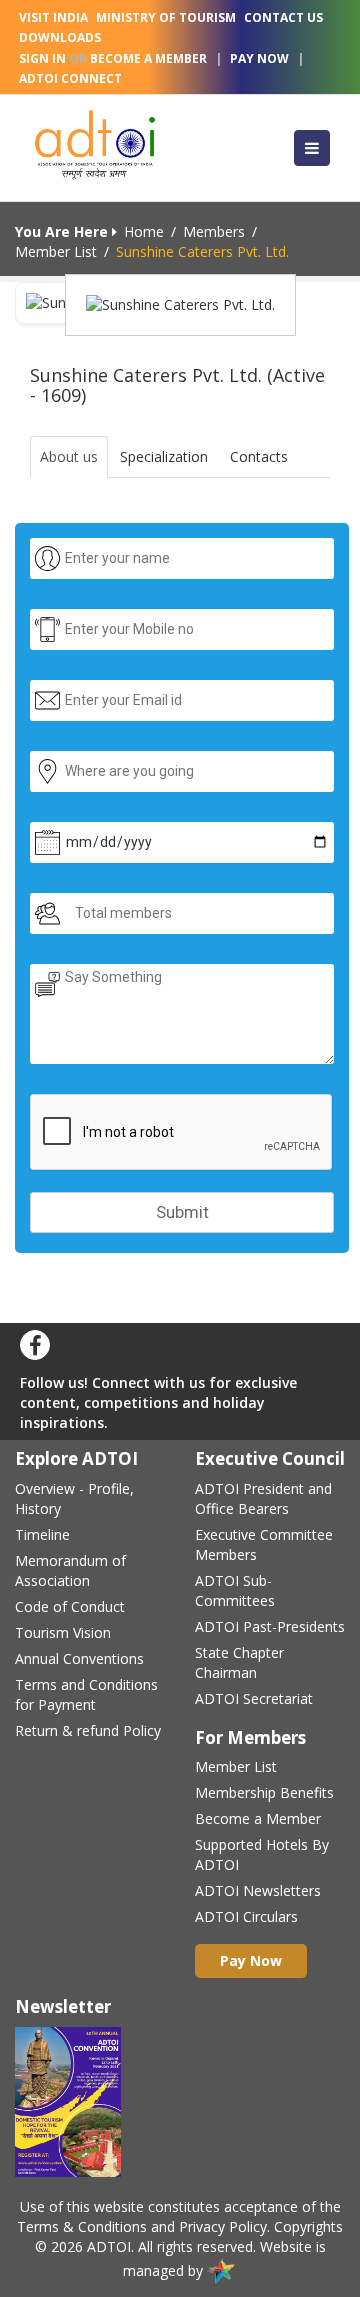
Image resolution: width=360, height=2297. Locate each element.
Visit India (53, 17)
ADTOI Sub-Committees (235, 1590)
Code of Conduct (70, 1606)
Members (214, 231)
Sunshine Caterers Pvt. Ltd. (202, 251)
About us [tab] (69, 456)
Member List (56, 251)
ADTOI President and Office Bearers (263, 1498)
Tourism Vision (63, 1632)
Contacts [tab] (259, 456)
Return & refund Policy (88, 1730)
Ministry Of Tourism (166, 17)
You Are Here (63, 231)
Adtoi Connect (70, 78)
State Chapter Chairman (239, 1662)
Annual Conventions (79, 1658)
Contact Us (283, 17)
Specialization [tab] (164, 456)
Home (144, 231)
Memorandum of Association (70, 1570)
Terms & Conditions (82, 2226)
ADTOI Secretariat (254, 1698)
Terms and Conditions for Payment (86, 1694)
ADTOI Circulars (246, 1916)
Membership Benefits (264, 1792)
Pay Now (259, 58)
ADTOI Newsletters (258, 1890)
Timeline (42, 1534)
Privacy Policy (223, 2226)
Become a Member (258, 1818)
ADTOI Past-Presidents (270, 1626)
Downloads (60, 37)
